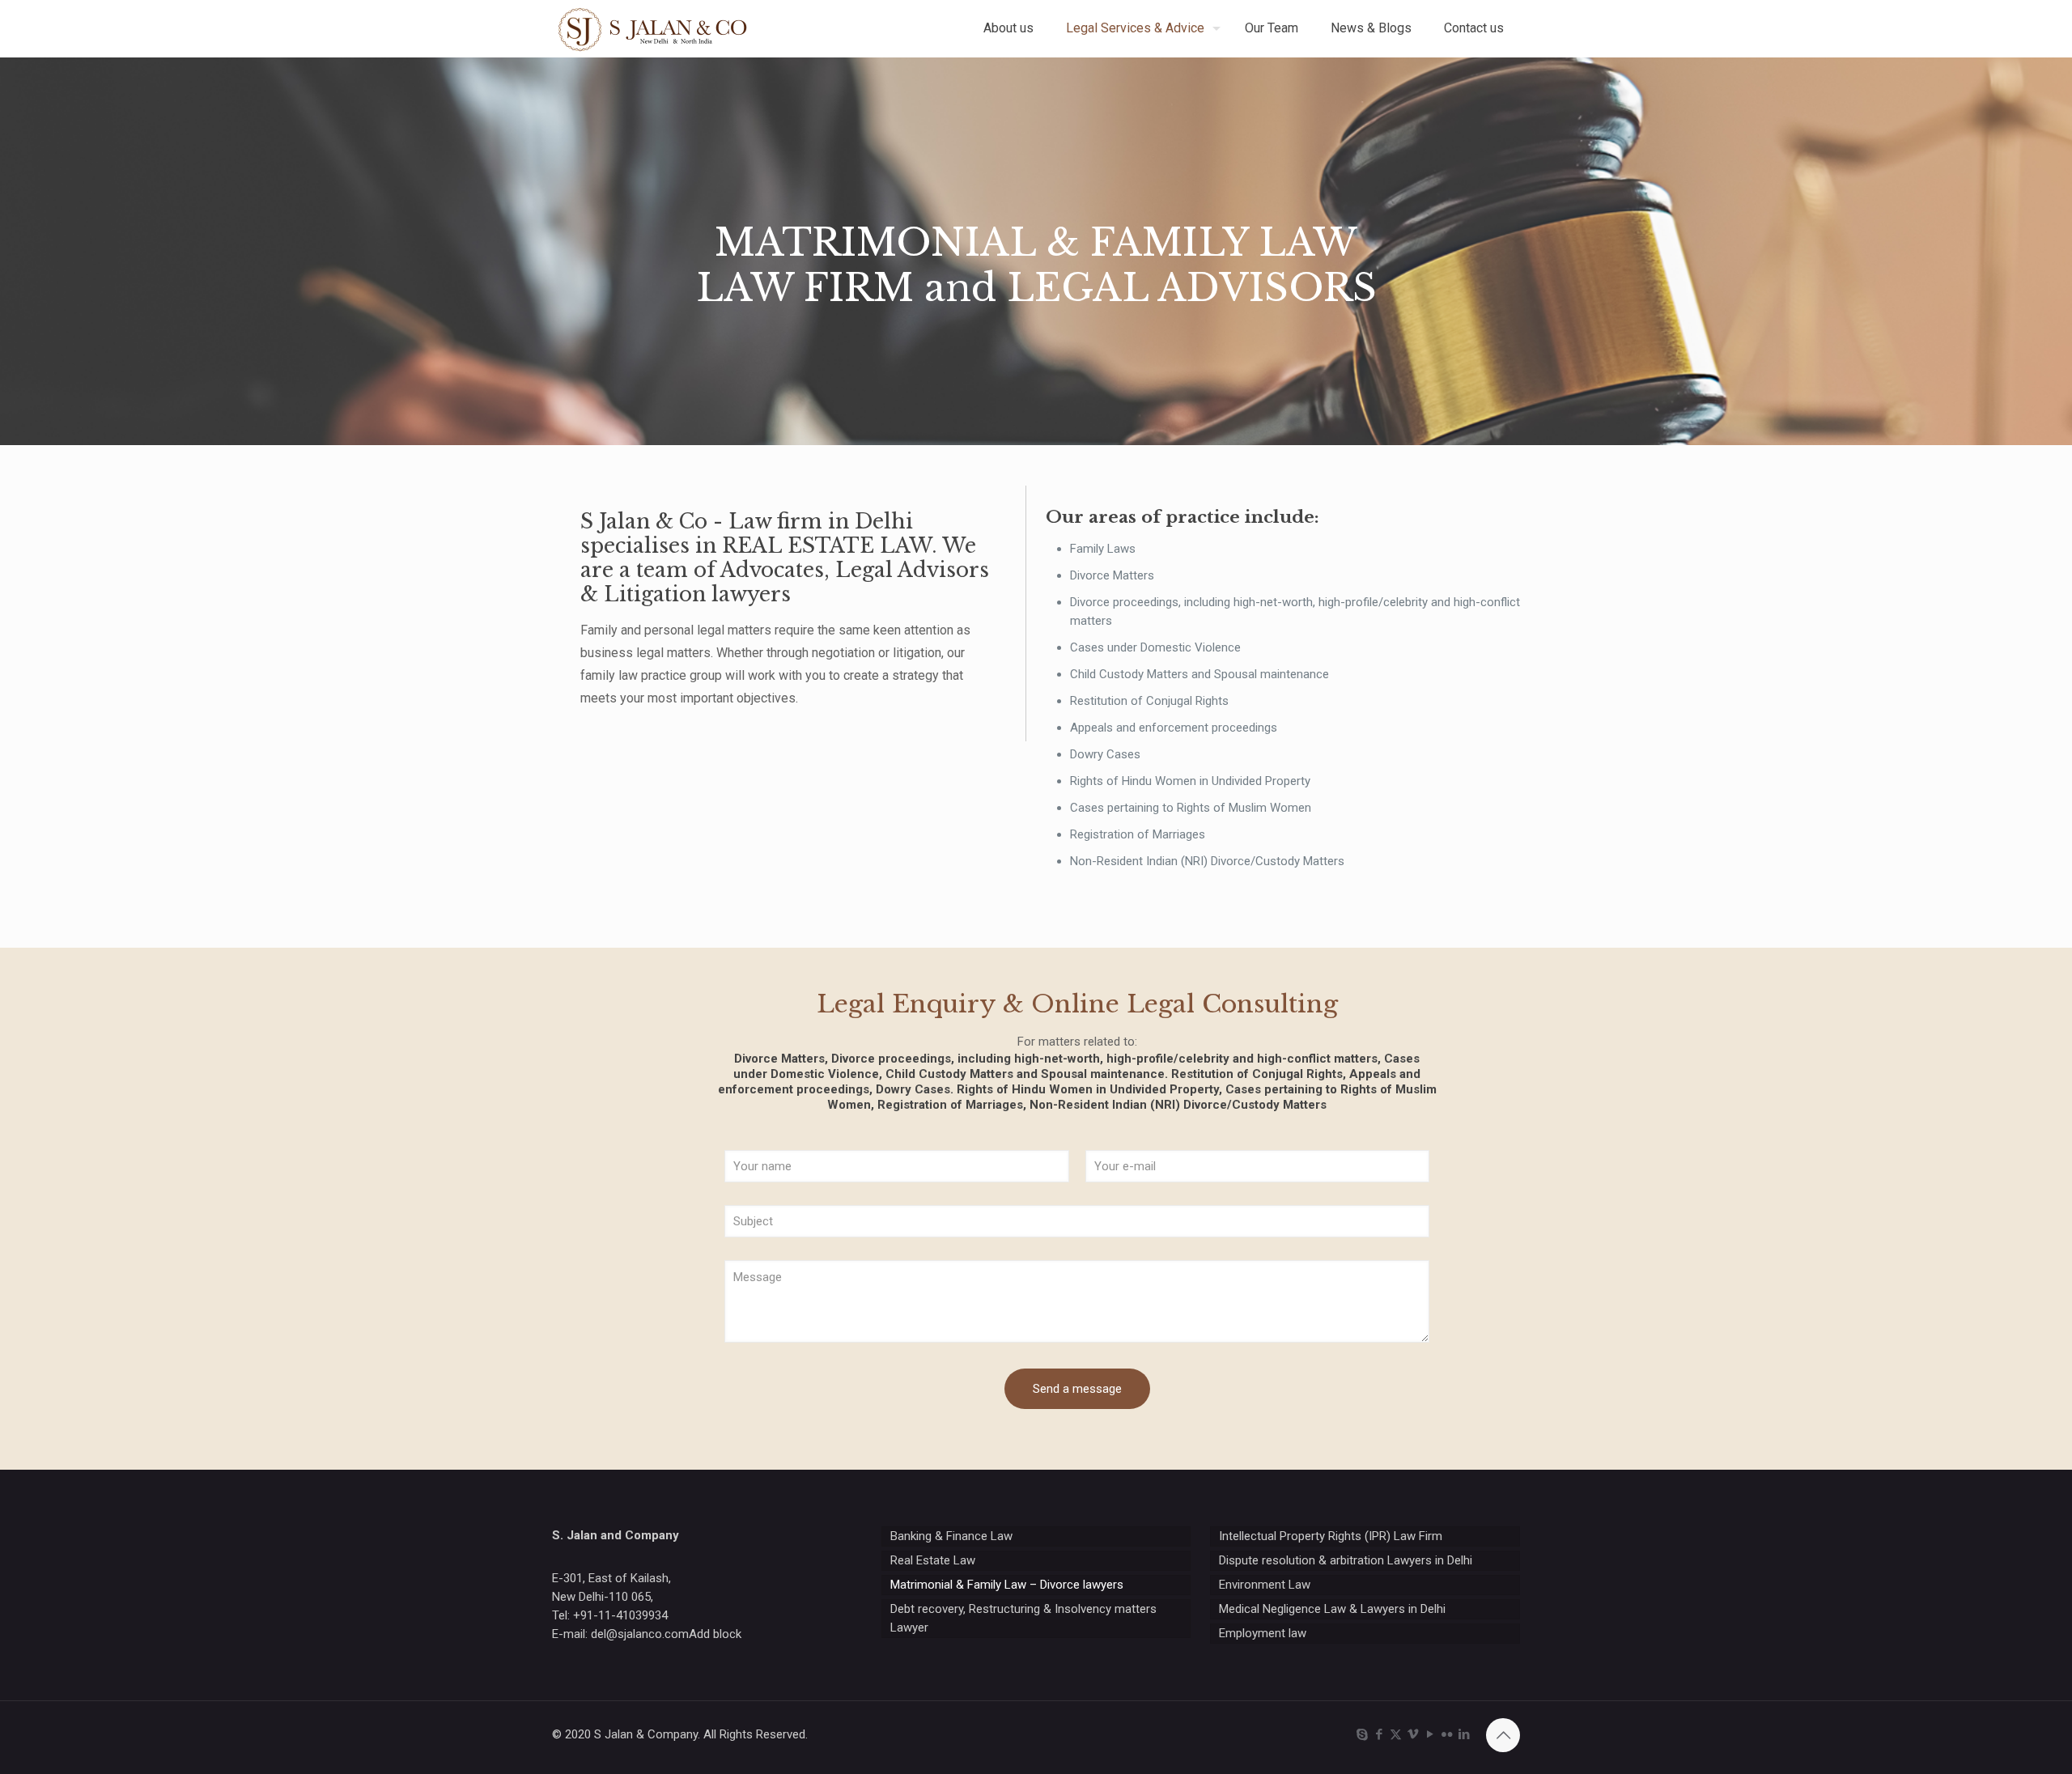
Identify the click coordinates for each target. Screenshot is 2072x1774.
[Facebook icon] (1379, 1734)
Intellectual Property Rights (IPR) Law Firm (1331, 1536)
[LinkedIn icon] (1464, 1734)
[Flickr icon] (1447, 1734)
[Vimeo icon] (1413, 1734)
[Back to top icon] (1503, 1735)
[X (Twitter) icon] (1396, 1734)
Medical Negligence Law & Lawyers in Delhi (1332, 1609)
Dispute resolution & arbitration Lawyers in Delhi (1346, 1560)
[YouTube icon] (1430, 1734)
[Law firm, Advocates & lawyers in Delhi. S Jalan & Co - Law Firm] (653, 28)
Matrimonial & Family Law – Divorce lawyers (1007, 1585)
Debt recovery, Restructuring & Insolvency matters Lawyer (1023, 1618)
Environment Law (1265, 1585)
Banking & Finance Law (951, 1536)
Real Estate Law (933, 1560)
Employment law (1263, 1633)
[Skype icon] (1362, 1734)
